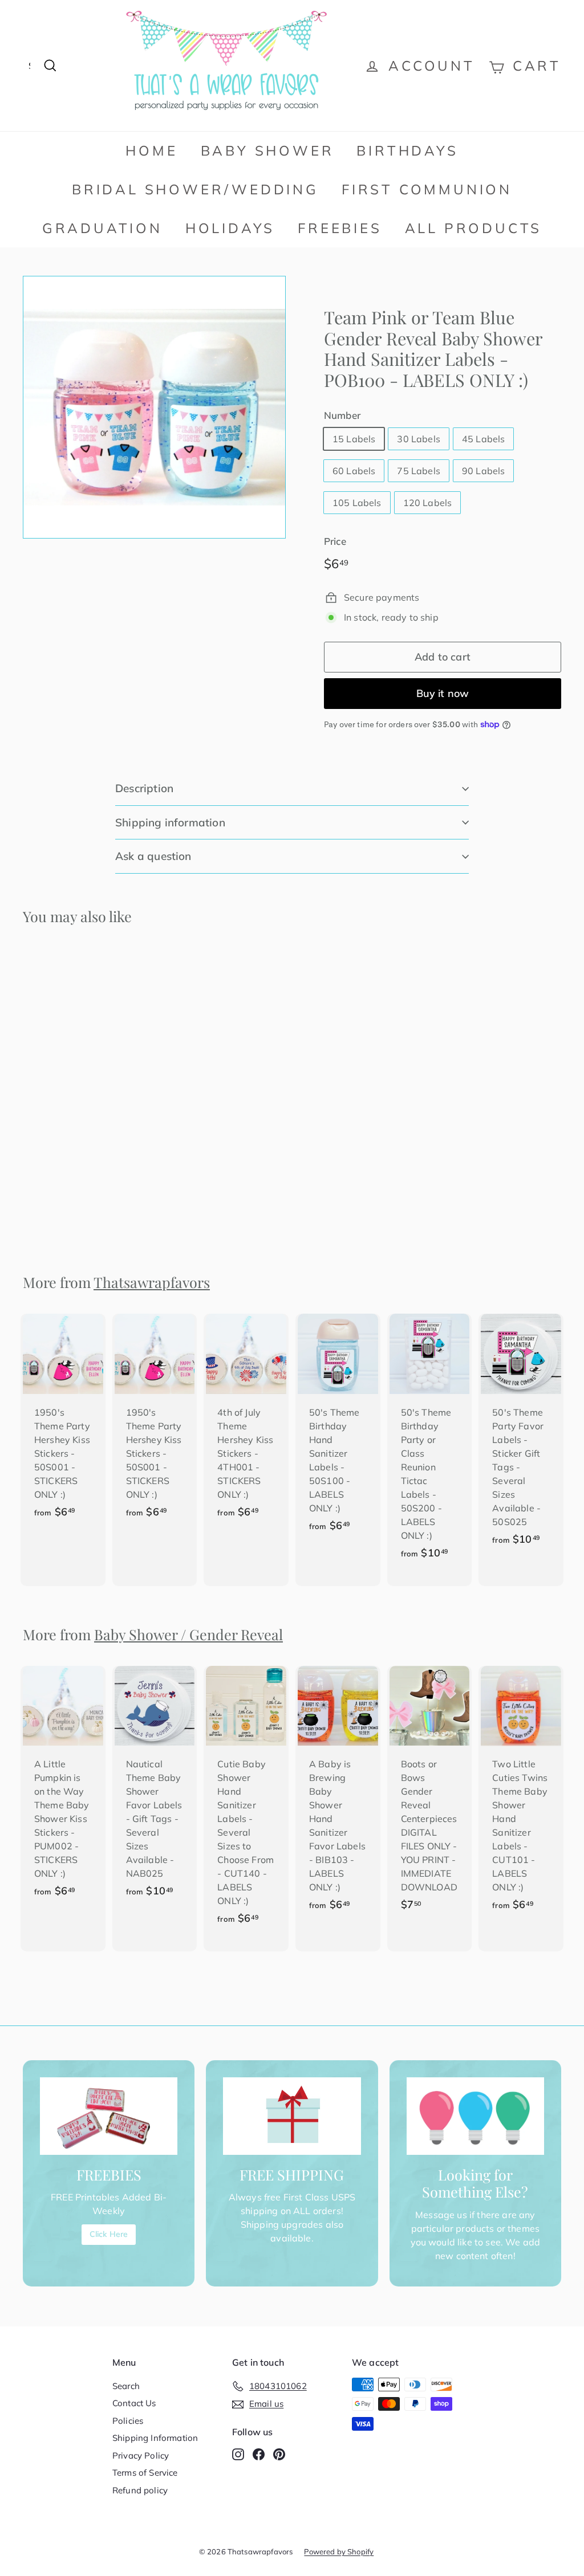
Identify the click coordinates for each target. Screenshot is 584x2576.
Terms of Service (145, 2473)
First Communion (427, 189)
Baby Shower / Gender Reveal (188, 1634)
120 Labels (428, 503)
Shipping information (170, 822)
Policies (128, 2421)
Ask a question (153, 856)
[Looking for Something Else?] (475, 2116)
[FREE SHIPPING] (292, 2116)
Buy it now (443, 693)
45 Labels (483, 439)
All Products (474, 228)
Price (335, 541)
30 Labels (418, 439)
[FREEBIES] (109, 2116)
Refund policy (140, 2490)
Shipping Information (155, 2438)
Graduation (102, 228)
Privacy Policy (141, 2455)
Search (126, 2386)
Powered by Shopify (339, 2551)
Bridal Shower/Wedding (195, 189)
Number (342, 415)
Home (151, 150)
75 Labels (418, 471)
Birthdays (407, 150)
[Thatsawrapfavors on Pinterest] (279, 2454)
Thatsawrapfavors (152, 1282)
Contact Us (134, 2403)
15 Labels (354, 439)
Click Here (109, 2234)
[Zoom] (154, 407)
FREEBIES (340, 228)
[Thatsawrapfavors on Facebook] (259, 2454)
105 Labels (357, 503)
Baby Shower (267, 150)
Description (144, 788)
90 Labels (483, 471)
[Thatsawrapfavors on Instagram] (238, 2454)
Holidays (230, 228)
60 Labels (354, 471)
